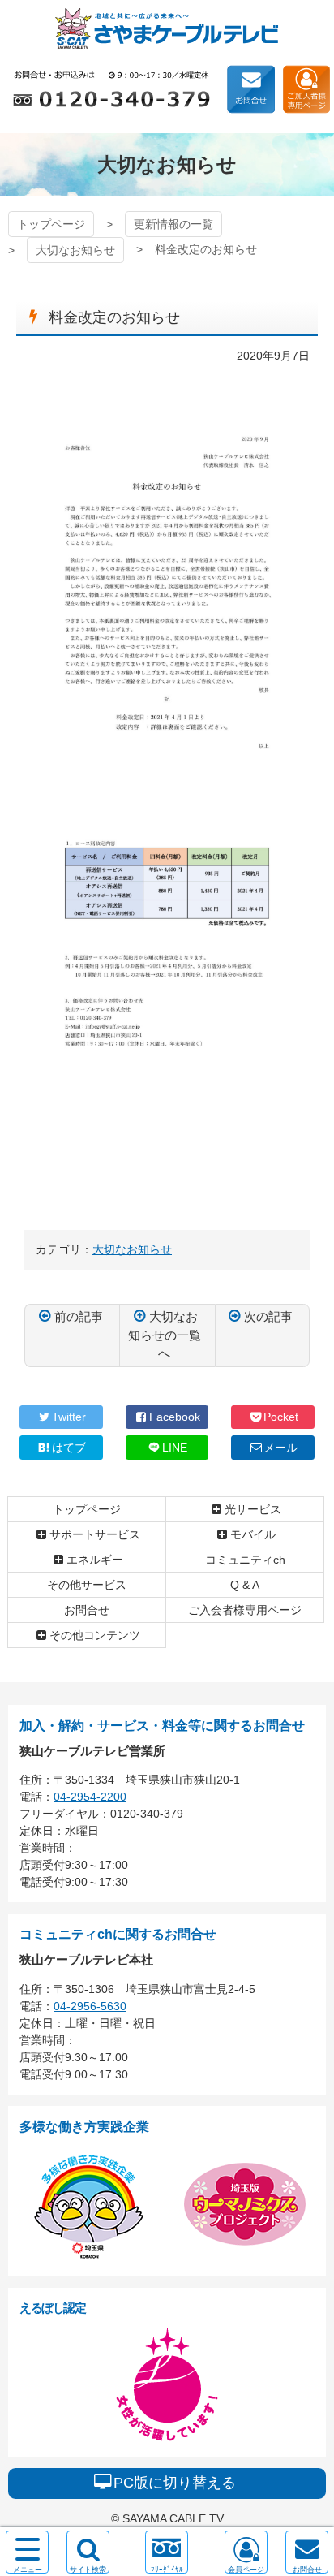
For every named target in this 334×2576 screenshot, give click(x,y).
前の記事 (79, 1316)
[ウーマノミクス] (245, 2256)
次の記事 (268, 1316)
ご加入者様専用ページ (306, 89)
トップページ (51, 224)
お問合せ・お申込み (250, 89)
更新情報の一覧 (173, 224)
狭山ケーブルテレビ (167, 28)
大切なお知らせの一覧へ (165, 1335)
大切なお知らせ (75, 250)
